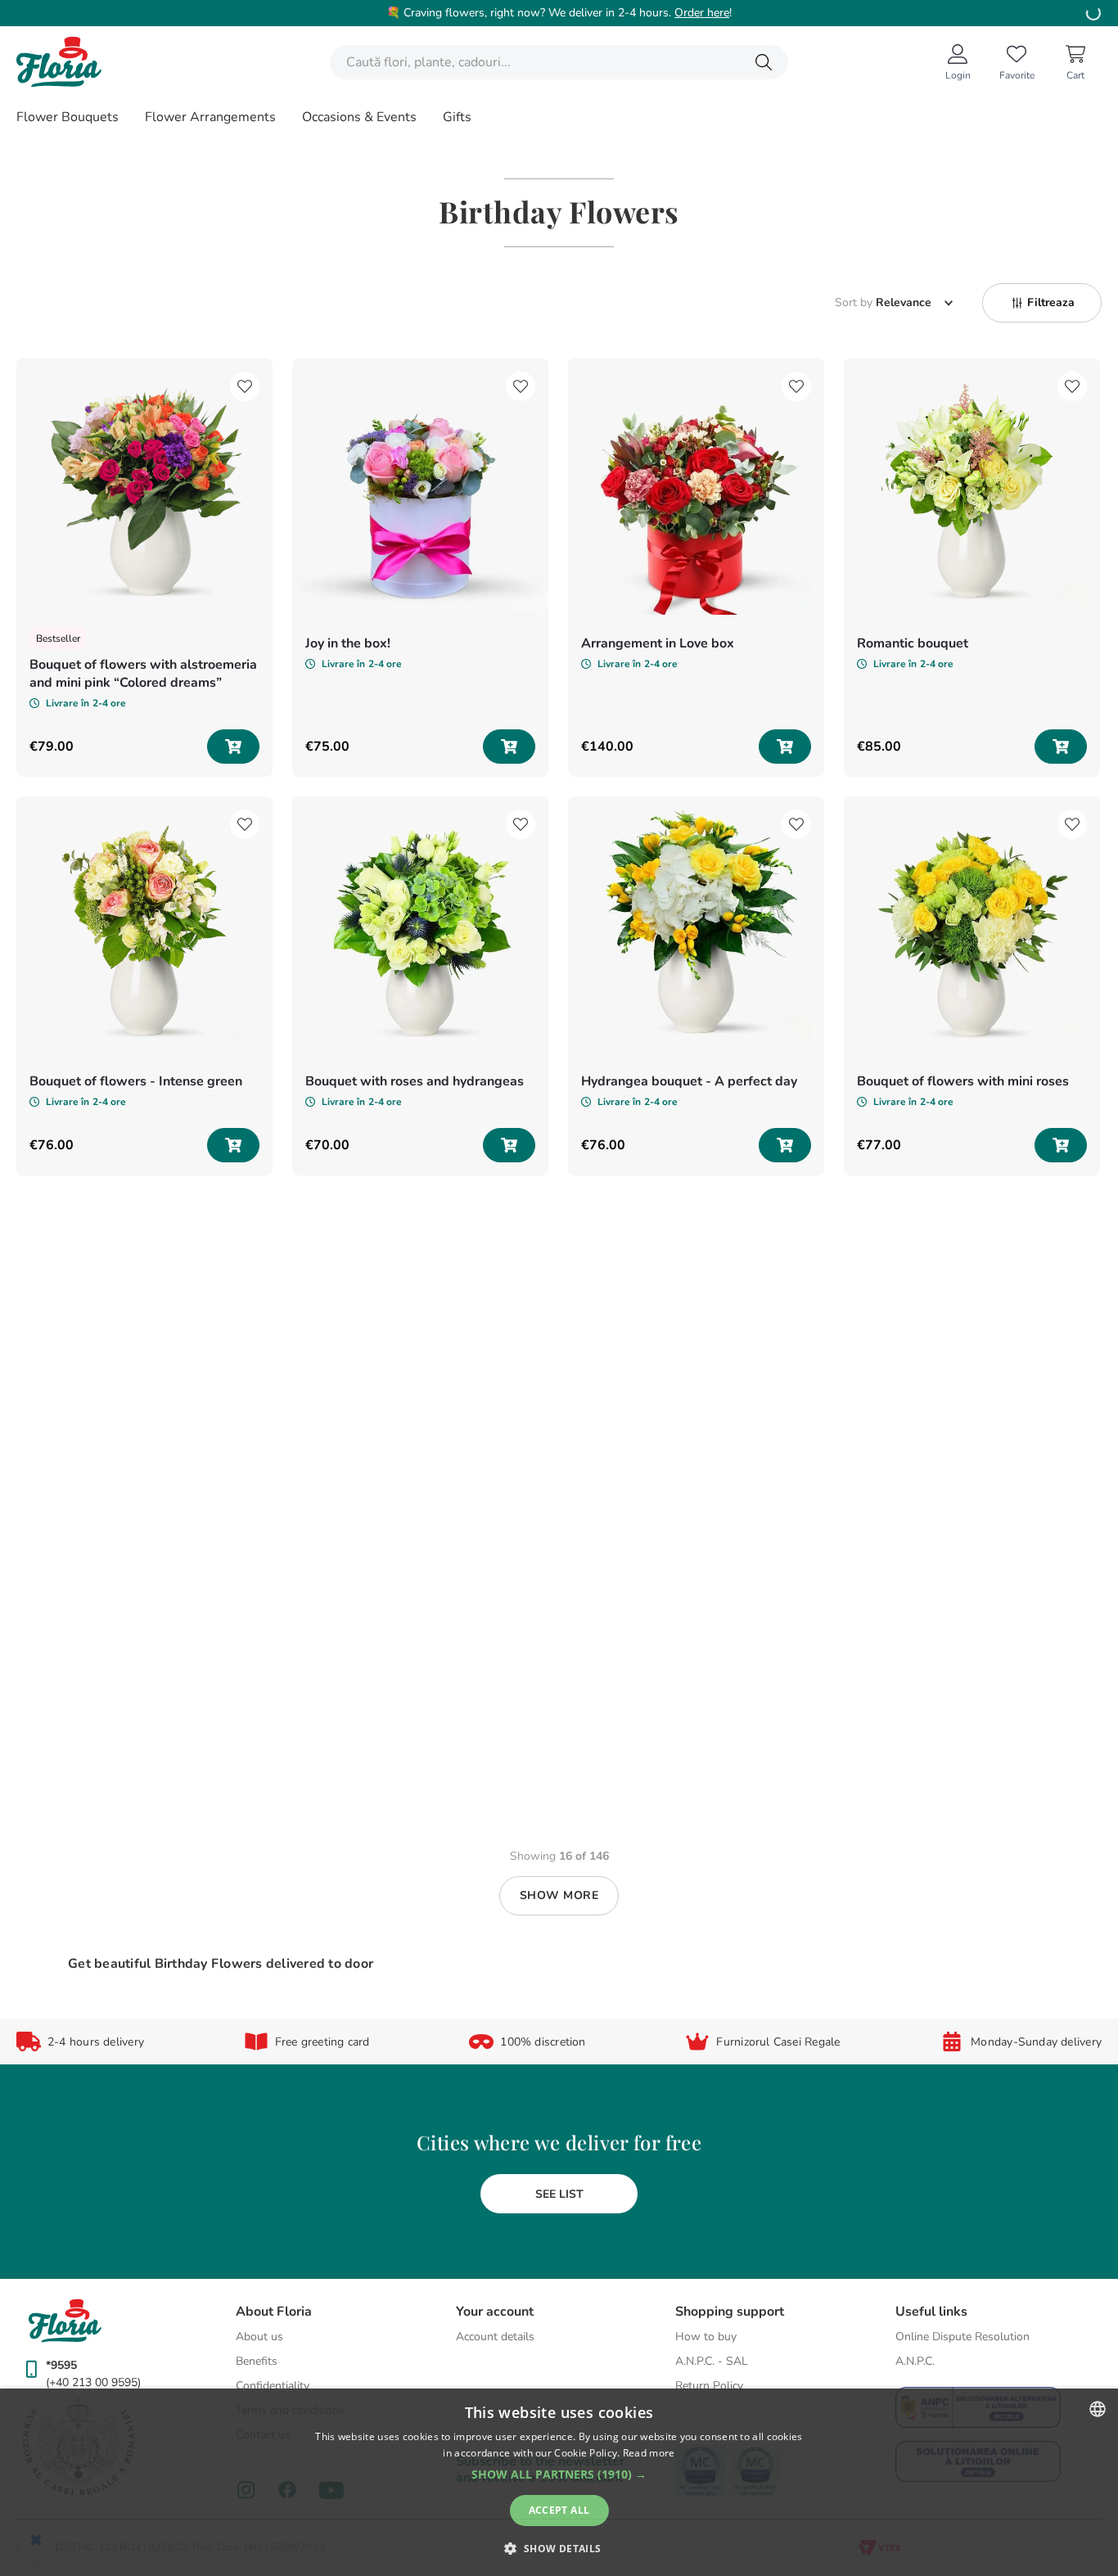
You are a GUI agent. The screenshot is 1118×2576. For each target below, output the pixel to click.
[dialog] (559, 2482)
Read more (649, 2453)
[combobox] (559, 62)
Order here (702, 13)
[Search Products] (764, 62)
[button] (1042, 303)
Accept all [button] (559, 2510)
